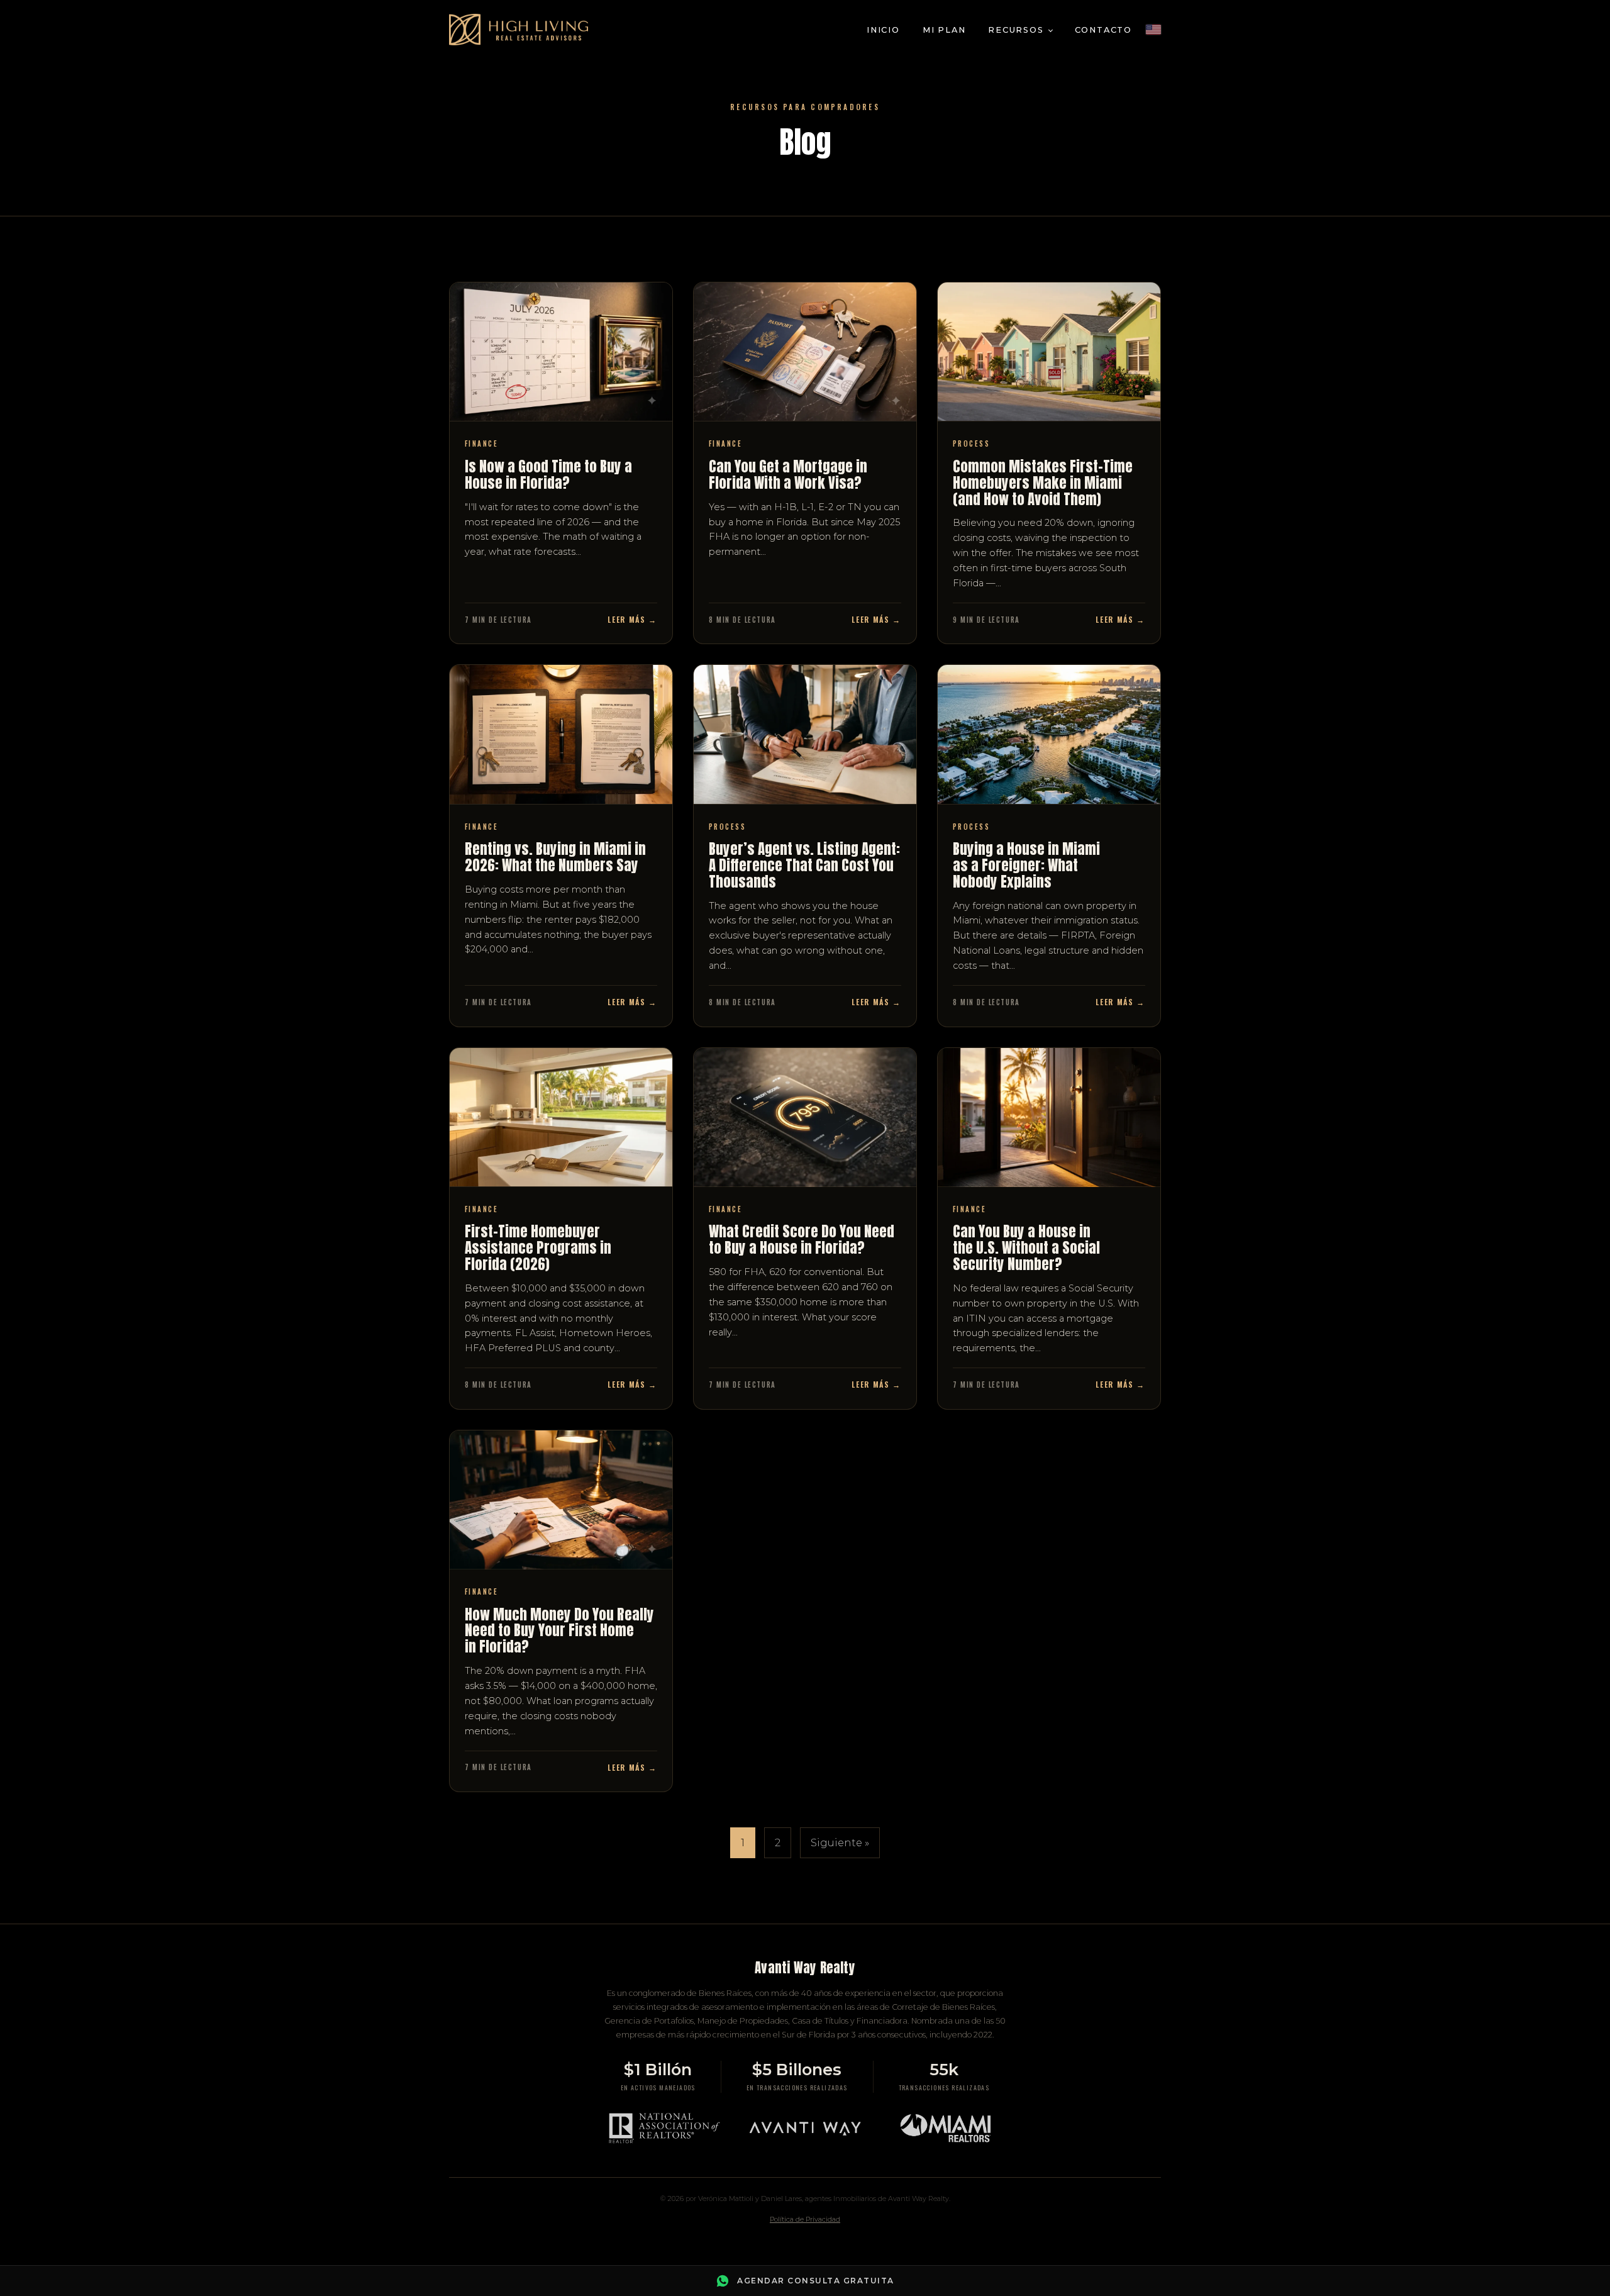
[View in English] (1153, 30)
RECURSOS (1016, 30)
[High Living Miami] (519, 30)
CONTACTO (1103, 30)
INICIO (883, 30)
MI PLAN (944, 30)
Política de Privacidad (805, 2219)
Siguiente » (840, 1843)
